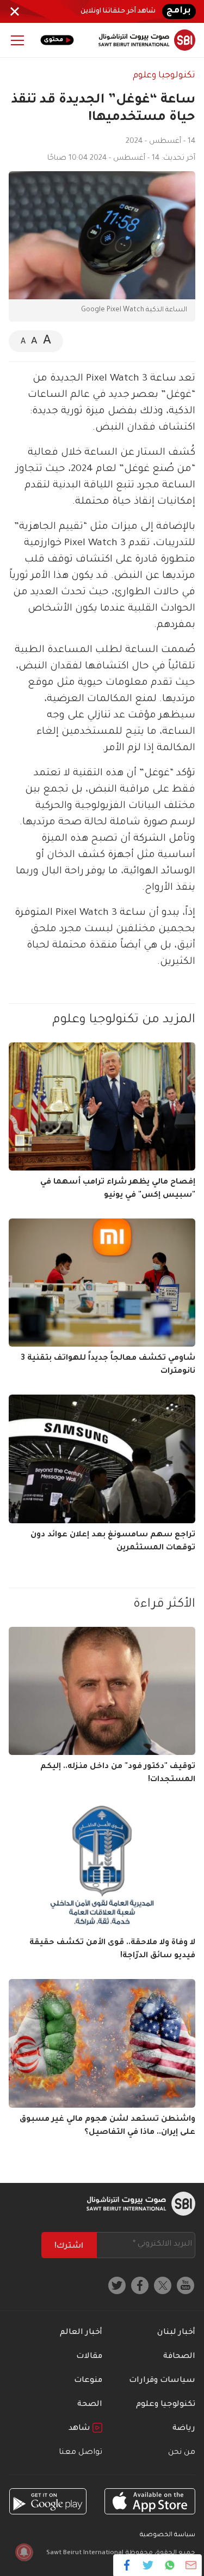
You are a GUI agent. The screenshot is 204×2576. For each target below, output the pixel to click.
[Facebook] (127, 2565)
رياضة (184, 2429)
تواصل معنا (81, 2453)
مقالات (89, 2357)
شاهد (81, 2429)
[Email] (191, 2565)
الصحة (90, 2405)
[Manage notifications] (24, 2552)
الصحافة (179, 2357)
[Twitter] (148, 2565)
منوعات (88, 2381)
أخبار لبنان (176, 2333)
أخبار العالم (81, 2333)
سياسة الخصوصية (168, 2535)
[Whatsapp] (169, 2565)
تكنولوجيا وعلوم (164, 76)
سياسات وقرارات (162, 2381)
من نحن (182, 2453)
